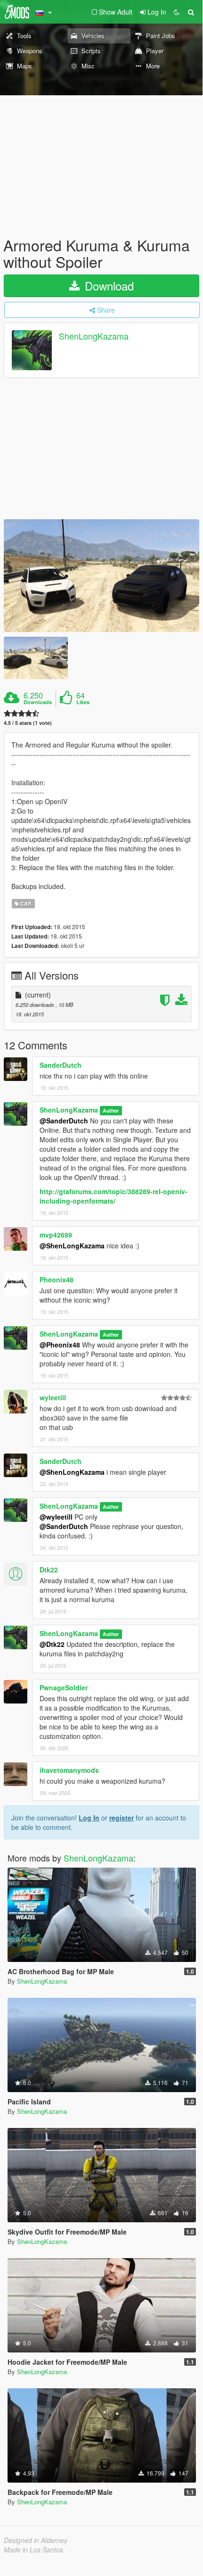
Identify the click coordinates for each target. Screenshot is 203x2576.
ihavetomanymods (69, 1770)
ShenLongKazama (94, 336)
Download (108, 286)
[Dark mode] (177, 12)
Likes (83, 702)
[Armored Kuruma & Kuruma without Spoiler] (101, 576)
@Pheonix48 (60, 1345)
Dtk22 (49, 1570)
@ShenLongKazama (72, 1246)
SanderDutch (61, 1065)
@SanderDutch (64, 1121)
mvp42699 (56, 1235)
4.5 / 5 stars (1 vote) (28, 723)
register (122, 1818)
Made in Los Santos (33, 2550)
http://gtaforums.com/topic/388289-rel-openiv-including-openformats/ (114, 1196)
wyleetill (53, 1397)
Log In (89, 1818)
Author (111, 1110)
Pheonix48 (57, 1280)
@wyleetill (56, 1517)
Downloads (38, 702)
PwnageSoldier (64, 1687)
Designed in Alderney (36, 2540)
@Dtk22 (52, 1644)
